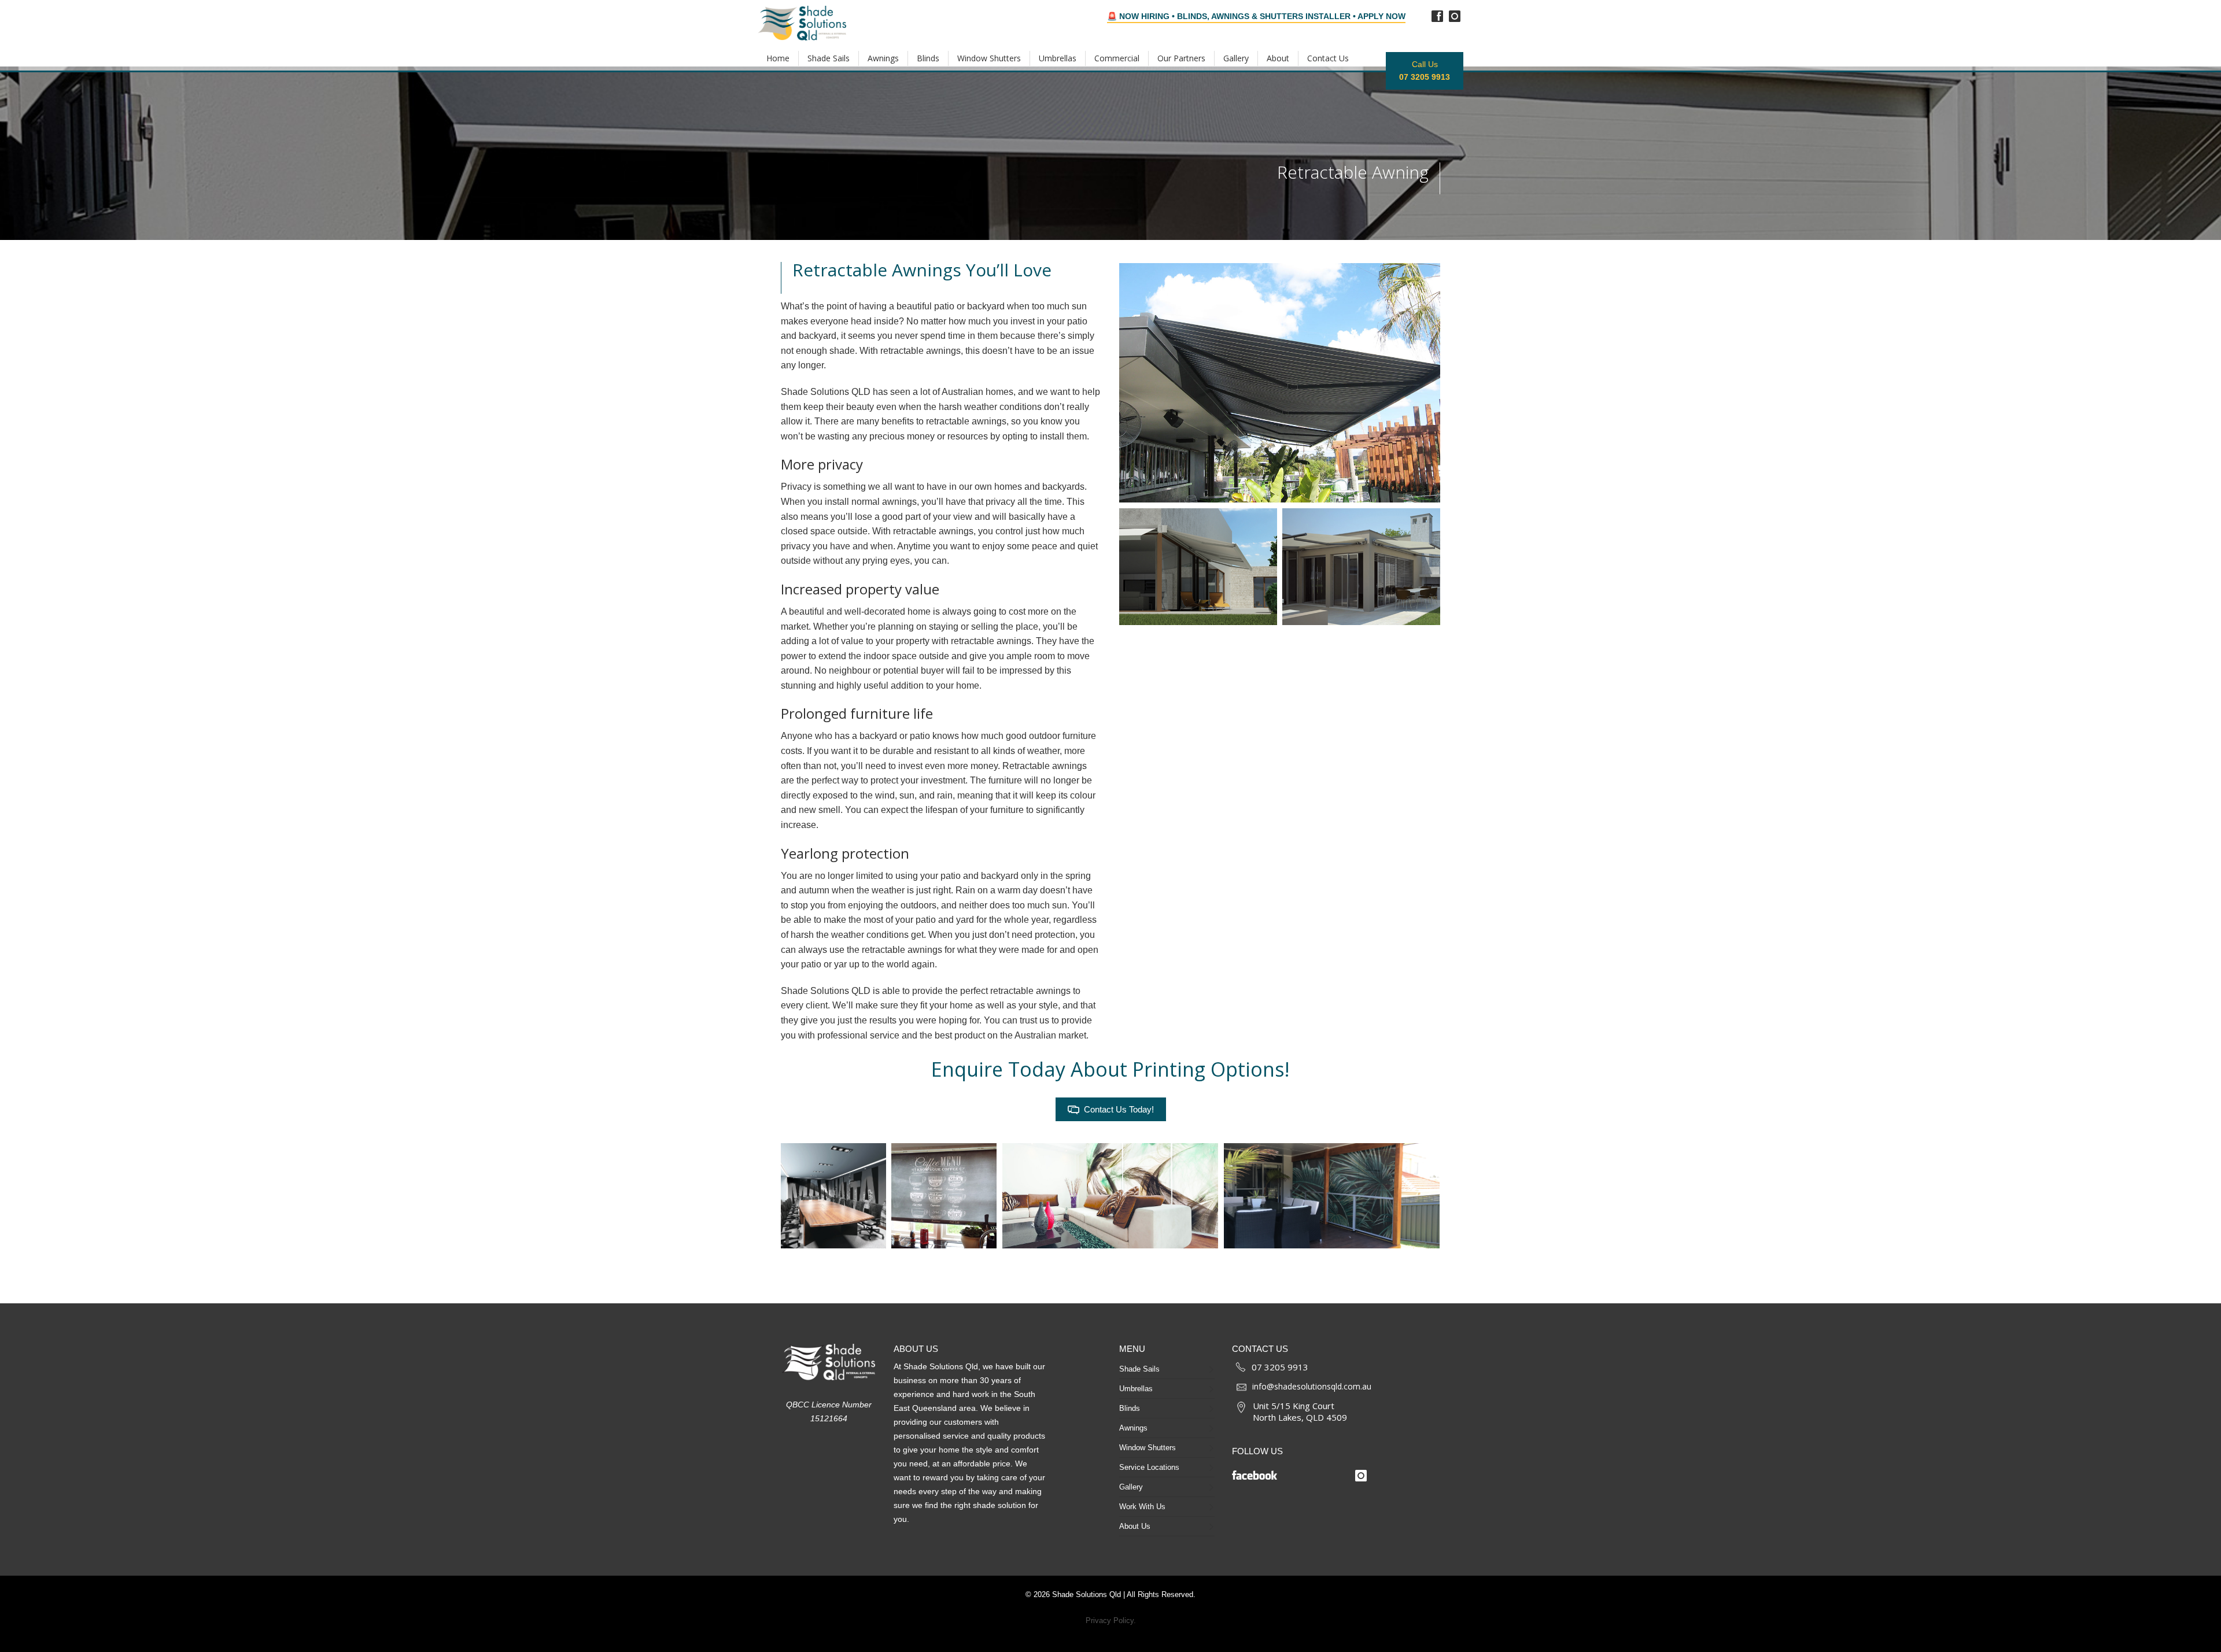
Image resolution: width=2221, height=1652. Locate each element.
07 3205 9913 (1280, 1367)
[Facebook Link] (1288, 1472)
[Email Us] (1242, 1387)
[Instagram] (1455, 16)
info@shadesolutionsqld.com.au (1312, 1386)
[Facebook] (1437, 16)
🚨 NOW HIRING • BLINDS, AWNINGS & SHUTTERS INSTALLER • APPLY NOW (1256, 16)
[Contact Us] (1241, 1366)
